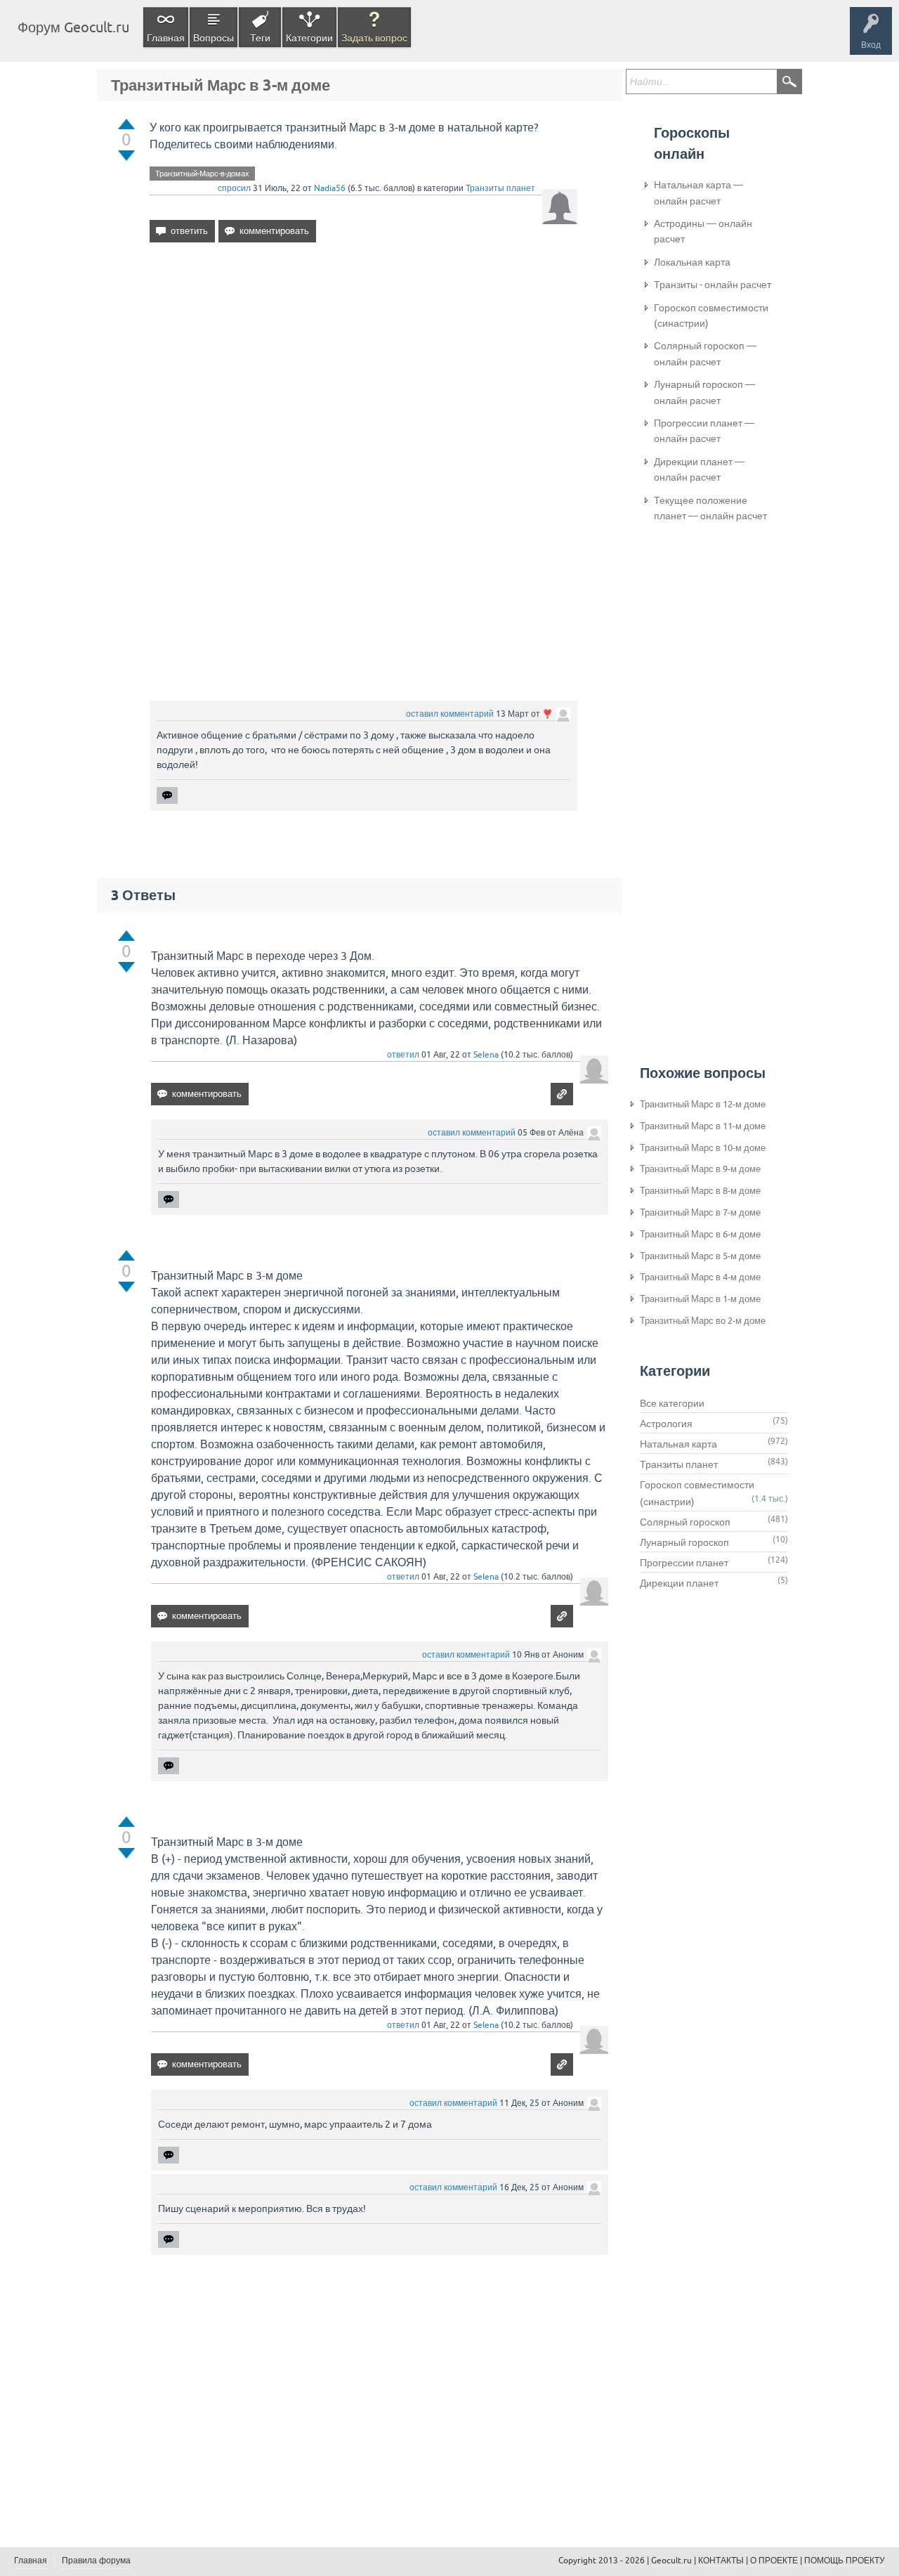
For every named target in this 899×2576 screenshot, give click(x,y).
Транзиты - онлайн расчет (713, 285)
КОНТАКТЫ (721, 2561)
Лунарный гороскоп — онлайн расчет (704, 392)
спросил (234, 188)
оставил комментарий (450, 714)
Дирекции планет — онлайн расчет (699, 469)
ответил (403, 1055)
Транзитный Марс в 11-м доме (703, 1126)
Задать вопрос (374, 38)
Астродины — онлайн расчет (703, 231)
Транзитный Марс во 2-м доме (703, 1321)
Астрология (666, 1424)
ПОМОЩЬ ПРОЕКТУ (845, 2561)
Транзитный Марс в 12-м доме (703, 1104)
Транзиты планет (500, 188)
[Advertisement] (363, 375)
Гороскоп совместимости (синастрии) (711, 316)
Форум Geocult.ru (73, 27)
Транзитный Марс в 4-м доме (700, 1277)
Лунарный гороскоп (684, 1542)
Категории (309, 38)
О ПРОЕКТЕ (774, 2561)
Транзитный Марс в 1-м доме (700, 1299)
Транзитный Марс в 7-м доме (700, 1212)
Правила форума (96, 2561)
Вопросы (214, 38)
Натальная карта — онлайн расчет (698, 193)
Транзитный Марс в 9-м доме (700, 1169)
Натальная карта (678, 1444)
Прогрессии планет (684, 1563)
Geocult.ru (671, 2561)
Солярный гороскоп (685, 1522)
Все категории (672, 1403)
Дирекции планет (679, 1583)
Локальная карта (692, 262)
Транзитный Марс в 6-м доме (700, 1234)
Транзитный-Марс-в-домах (202, 174)
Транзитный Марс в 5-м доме (700, 1256)
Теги (260, 38)
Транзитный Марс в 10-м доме (703, 1148)
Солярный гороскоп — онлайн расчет (705, 353)
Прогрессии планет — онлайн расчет (704, 431)
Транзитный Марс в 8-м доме (700, 1191)
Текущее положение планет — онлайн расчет (710, 508)
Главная (166, 38)
